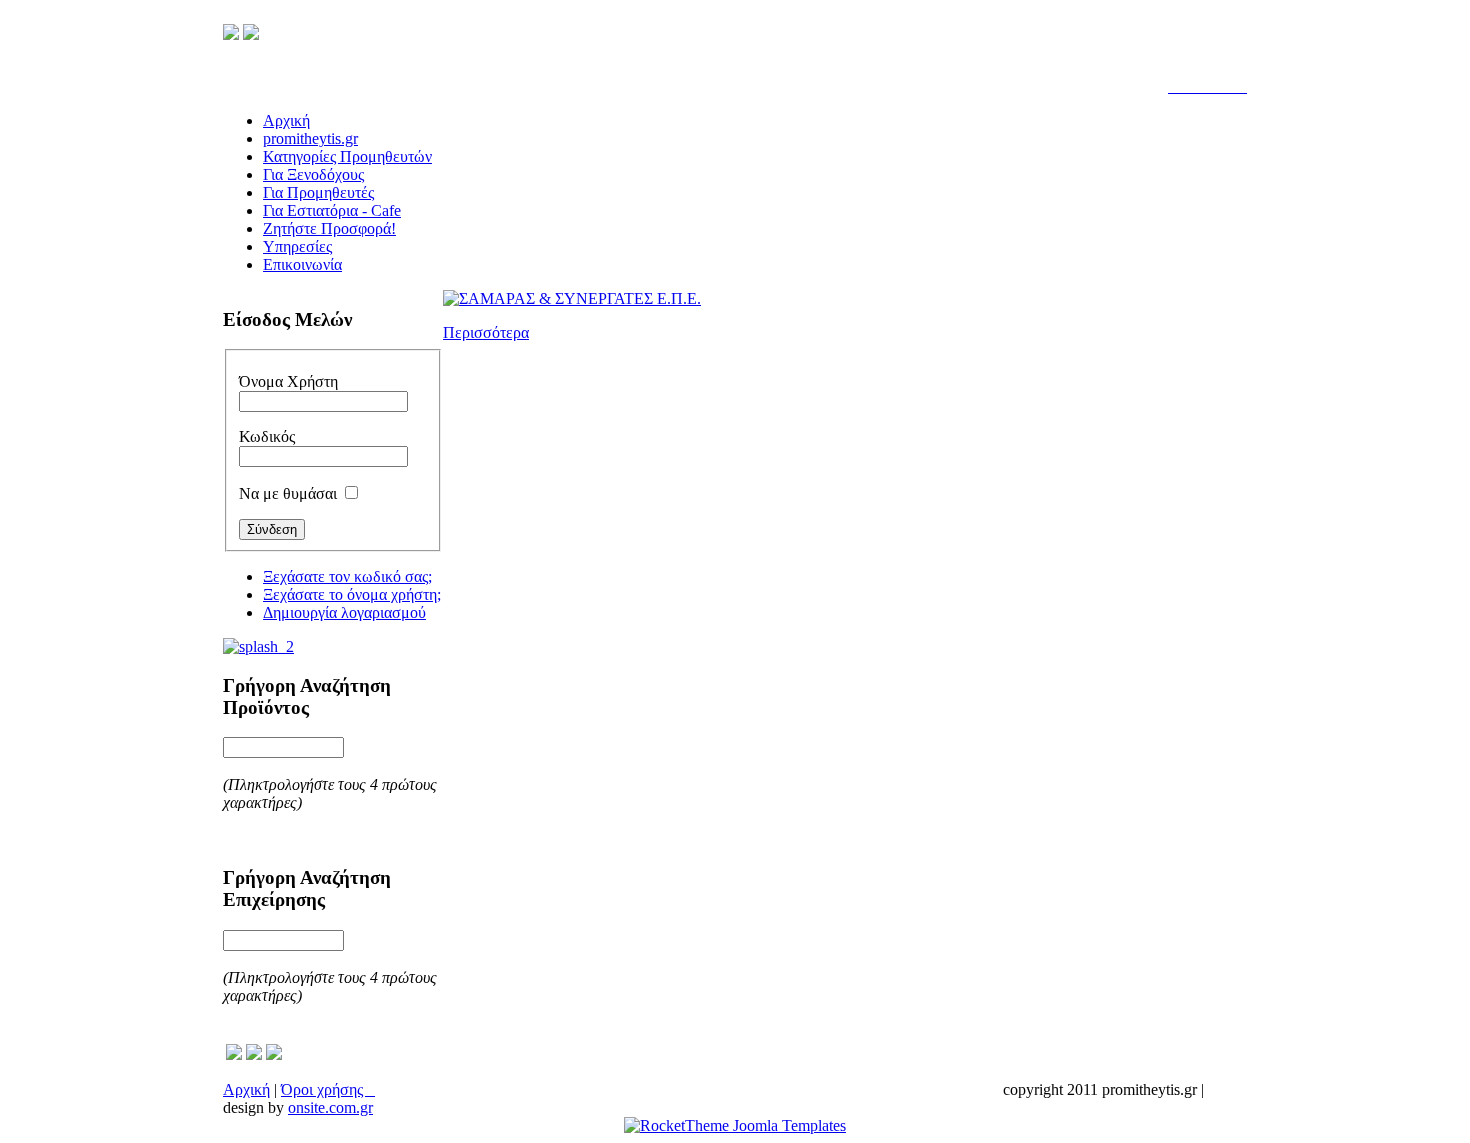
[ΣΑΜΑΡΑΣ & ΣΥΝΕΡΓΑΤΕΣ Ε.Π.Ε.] (572, 298)
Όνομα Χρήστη (288, 381)
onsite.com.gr (330, 1107)
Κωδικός (267, 436)
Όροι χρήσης (328, 1089)
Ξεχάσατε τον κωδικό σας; (347, 576)
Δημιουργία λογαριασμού (344, 612)
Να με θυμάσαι (288, 493)
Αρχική (246, 1089)
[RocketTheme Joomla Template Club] (735, 1125)
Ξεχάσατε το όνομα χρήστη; (352, 594)
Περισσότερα (486, 332)
